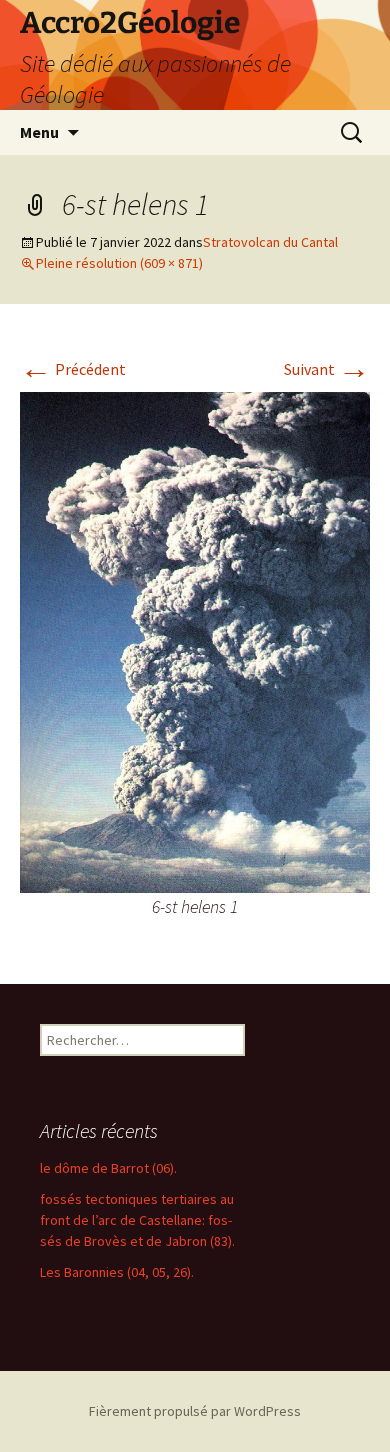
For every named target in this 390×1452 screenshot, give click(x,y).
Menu (39, 132)
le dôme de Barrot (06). (108, 1168)
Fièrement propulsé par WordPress (195, 1411)
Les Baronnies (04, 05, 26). (117, 1272)
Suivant (327, 369)
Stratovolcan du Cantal (270, 242)
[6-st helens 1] (195, 640)
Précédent (73, 369)
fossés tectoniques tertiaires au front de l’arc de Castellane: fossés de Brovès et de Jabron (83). (137, 1220)
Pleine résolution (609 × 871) (119, 263)
